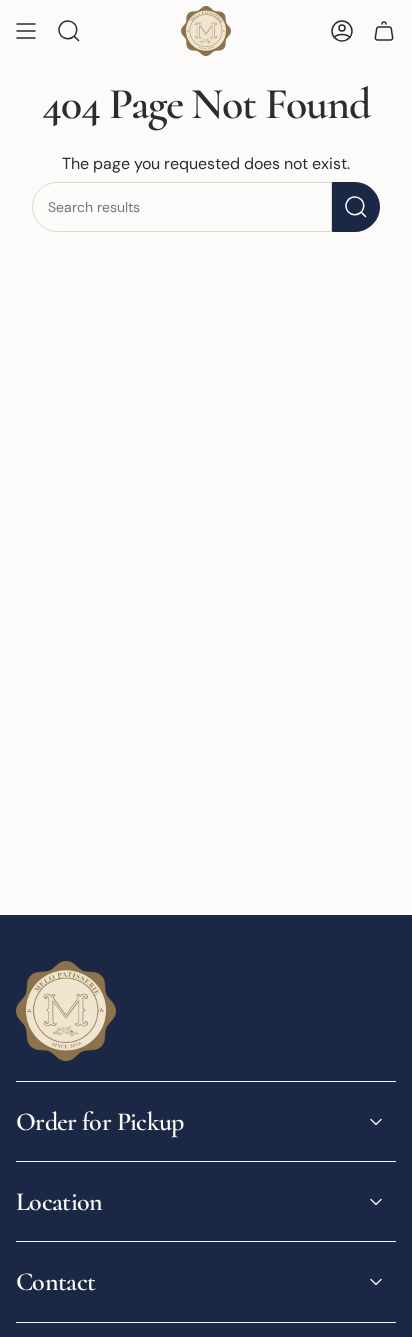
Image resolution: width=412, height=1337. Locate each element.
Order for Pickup (100, 1121)
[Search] (356, 207)
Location (59, 1201)
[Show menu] (26, 31)
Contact (55, 1281)
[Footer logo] (66, 1011)
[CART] (384, 31)
